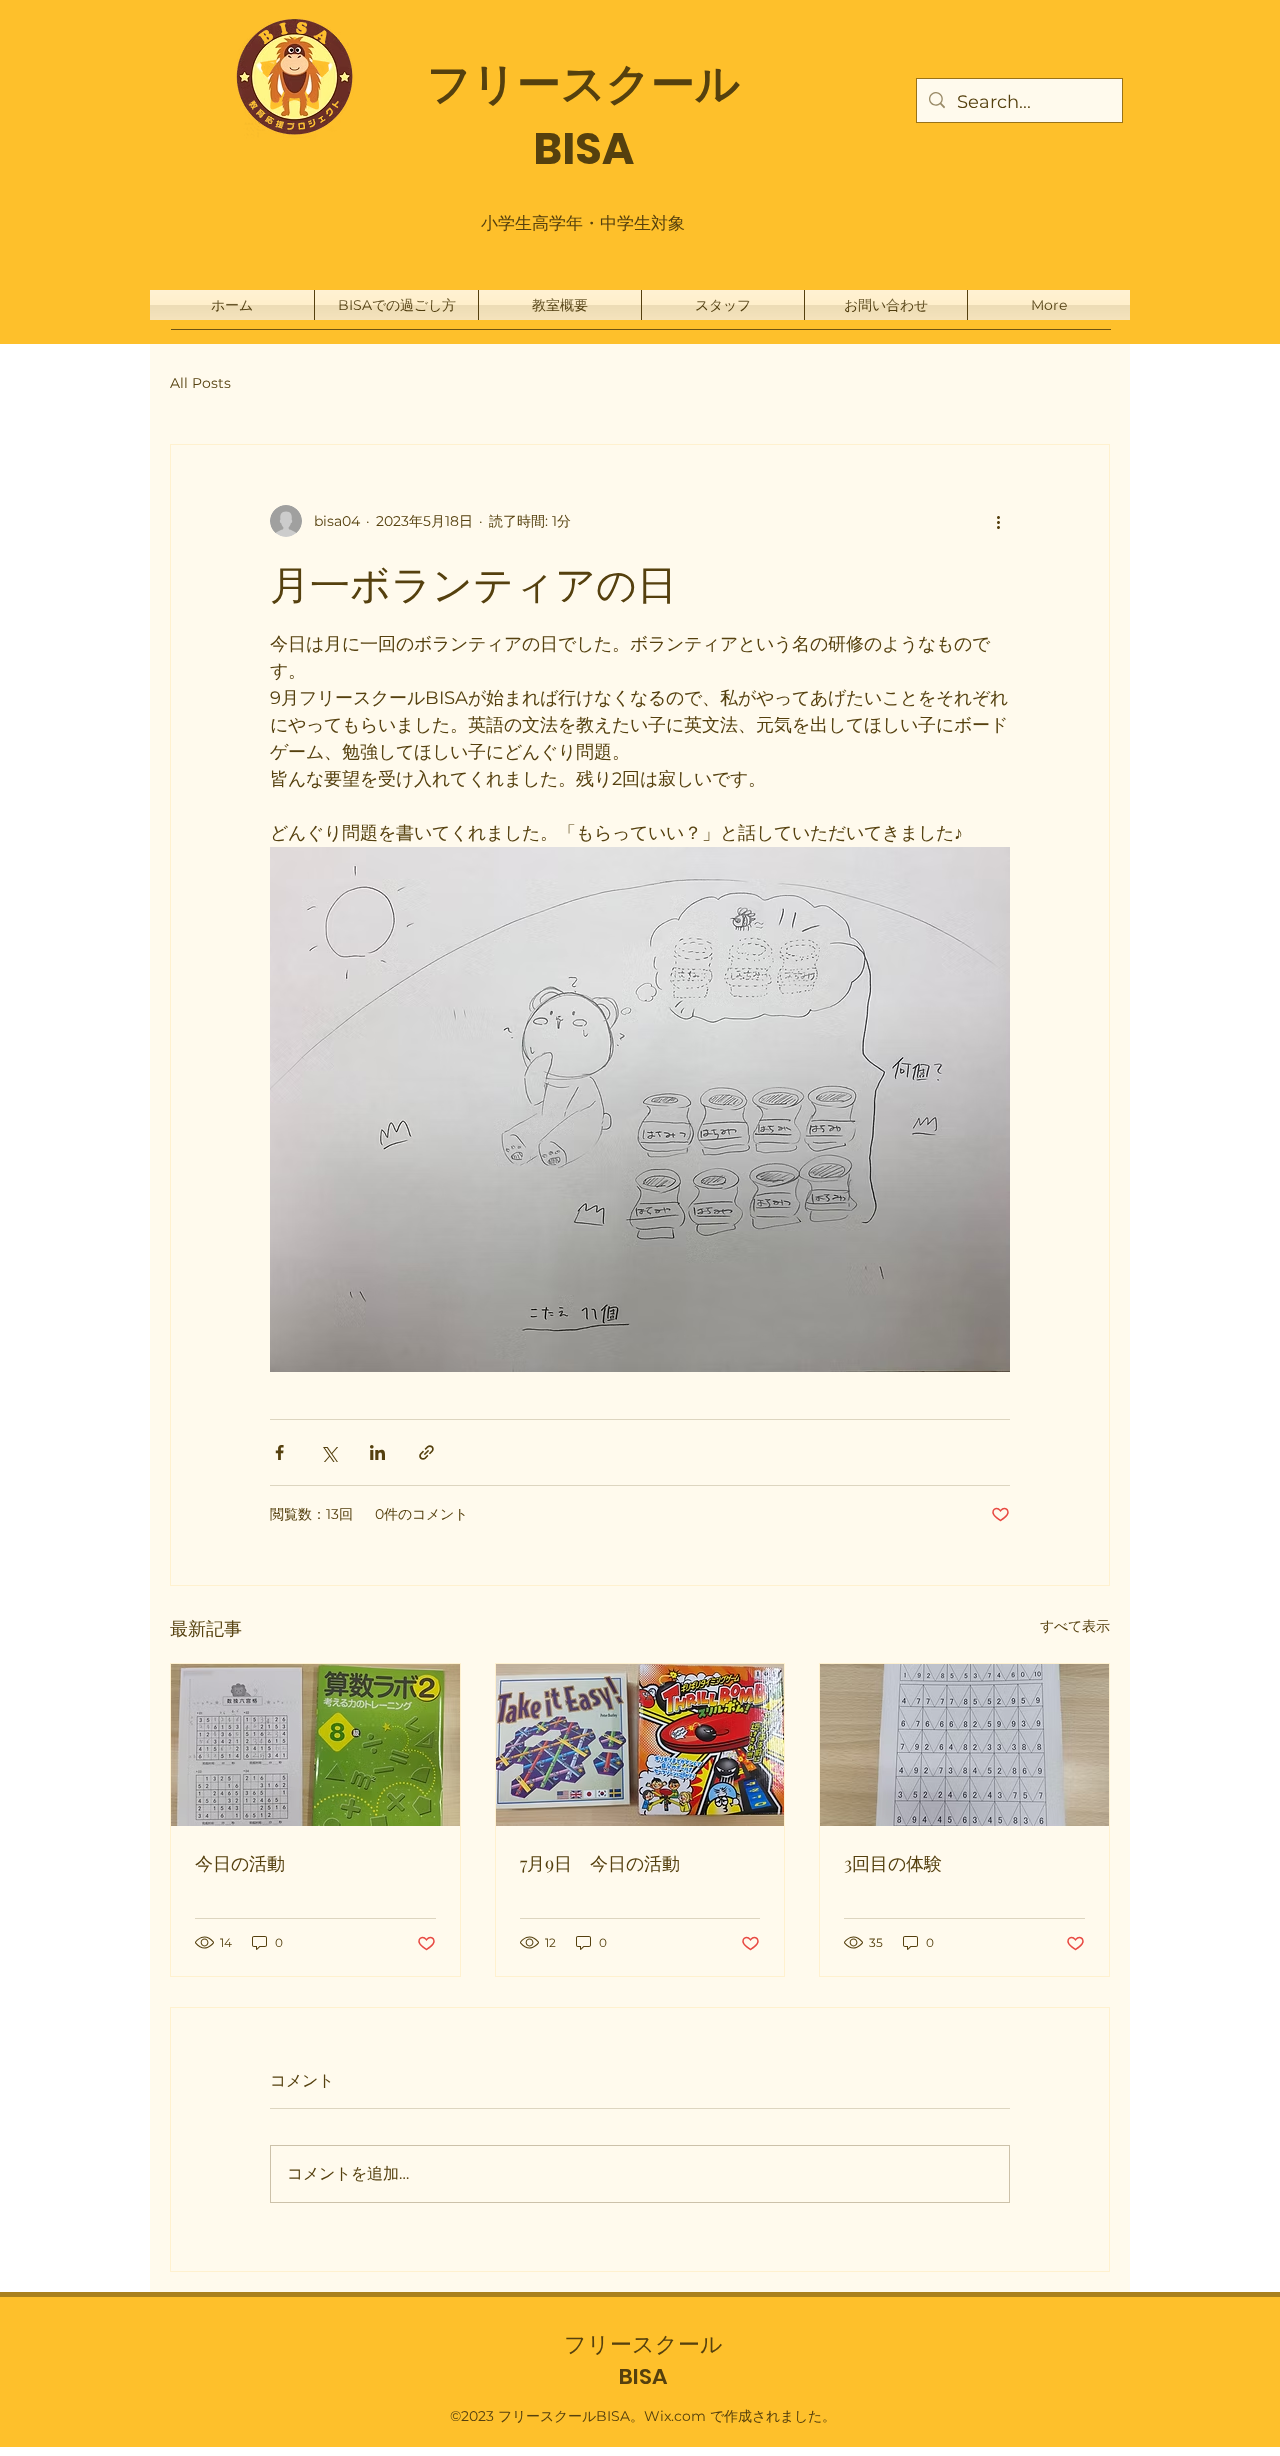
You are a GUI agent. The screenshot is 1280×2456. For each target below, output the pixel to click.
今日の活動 (240, 1863)
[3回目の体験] (964, 1745)
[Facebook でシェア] (279, 1452)
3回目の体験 (893, 1863)
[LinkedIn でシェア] (377, 1452)
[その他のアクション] (998, 521)
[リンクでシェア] (426, 1452)
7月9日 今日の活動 (600, 1863)
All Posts (200, 383)
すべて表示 (1075, 1626)
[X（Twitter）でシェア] (328, 1452)
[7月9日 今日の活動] (640, 1745)
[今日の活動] (315, 1745)
